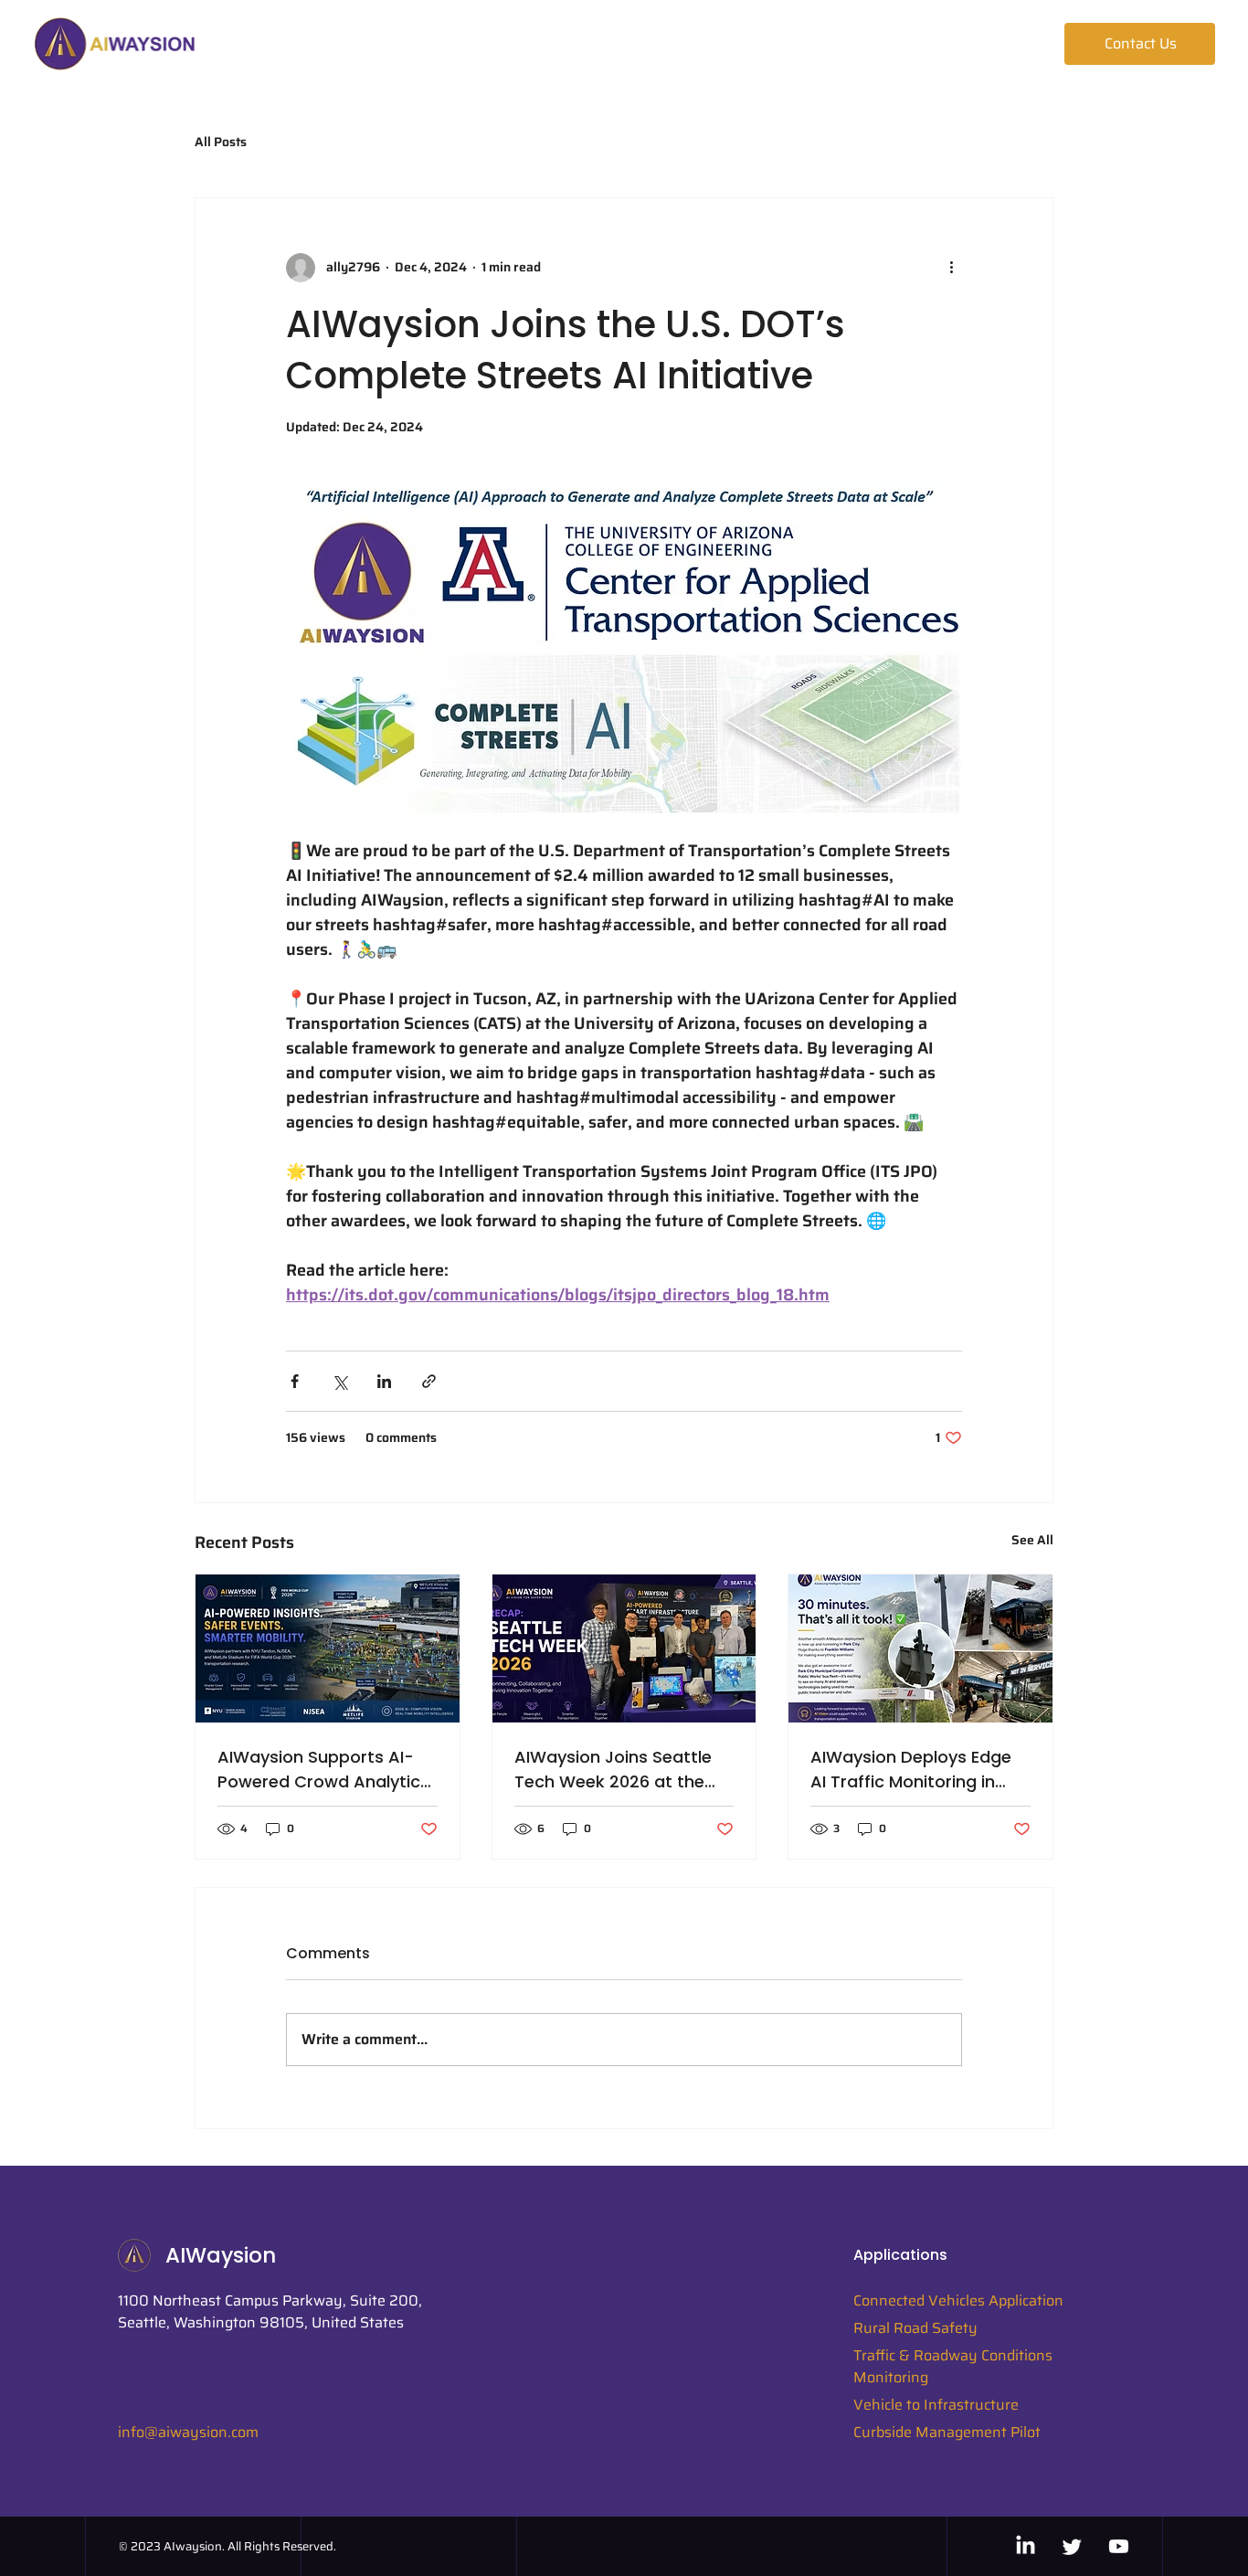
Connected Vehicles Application (958, 2300)
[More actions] (951, 268)
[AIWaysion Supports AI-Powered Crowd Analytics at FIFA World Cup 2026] (328, 1648)
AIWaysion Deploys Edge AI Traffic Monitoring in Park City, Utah (911, 1770)
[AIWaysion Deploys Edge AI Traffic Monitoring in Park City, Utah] (920, 1648)
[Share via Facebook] (295, 1381)
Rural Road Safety (915, 2328)
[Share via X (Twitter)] (339, 1381)
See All (1032, 1540)
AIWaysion (221, 2255)
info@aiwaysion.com (188, 2432)
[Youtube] (1119, 2546)
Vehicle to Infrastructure (936, 2405)
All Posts (221, 143)
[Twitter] (1072, 2546)
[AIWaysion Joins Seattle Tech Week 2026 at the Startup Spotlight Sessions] (624, 1648)
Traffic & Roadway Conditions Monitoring (953, 2366)
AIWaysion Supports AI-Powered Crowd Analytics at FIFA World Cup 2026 (323, 1770)
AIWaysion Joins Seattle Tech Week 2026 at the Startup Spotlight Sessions (624, 1770)
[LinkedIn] (1026, 2546)
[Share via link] (429, 1381)
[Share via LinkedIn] (384, 1381)
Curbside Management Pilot (947, 2432)
